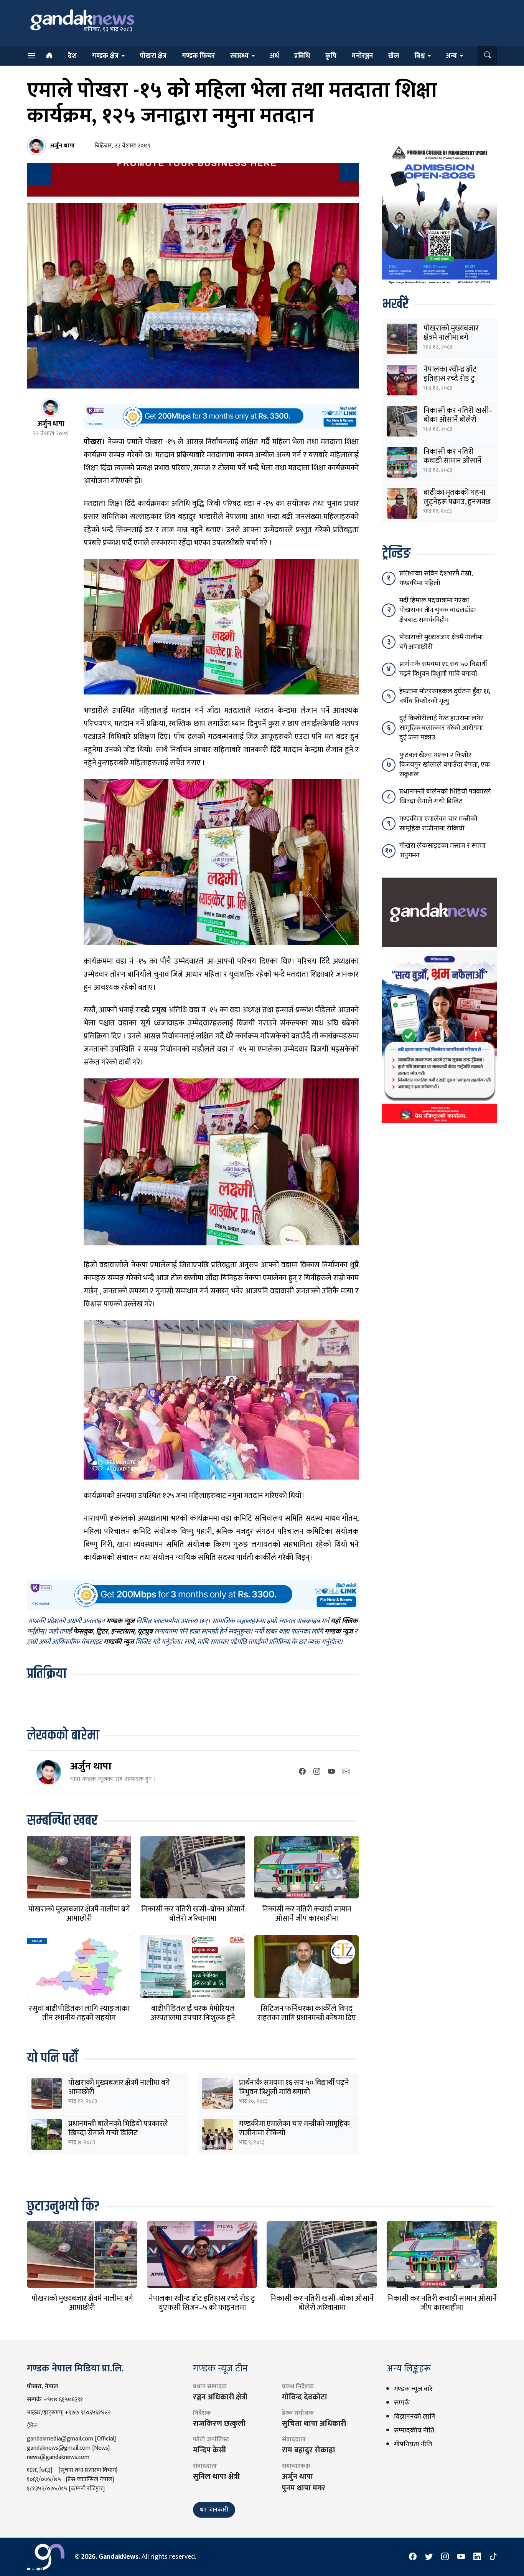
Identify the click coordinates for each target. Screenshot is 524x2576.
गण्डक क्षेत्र (105, 56)
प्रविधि (302, 56)
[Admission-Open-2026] (440, 214)
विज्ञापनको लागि (415, 2417)
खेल (394, 56)
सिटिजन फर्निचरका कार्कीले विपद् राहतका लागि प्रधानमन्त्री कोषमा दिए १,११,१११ (307, 2018)
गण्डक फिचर (198, 56)
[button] (487, 56)
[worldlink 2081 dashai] (221, 416)
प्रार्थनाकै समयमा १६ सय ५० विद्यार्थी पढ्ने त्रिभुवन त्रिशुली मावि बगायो (294, 2087)
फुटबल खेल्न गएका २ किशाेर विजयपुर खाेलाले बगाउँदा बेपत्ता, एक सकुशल (445, 765)
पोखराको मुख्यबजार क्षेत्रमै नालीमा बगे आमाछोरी (79, 1914)
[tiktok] (493, 2557)
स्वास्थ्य (239, 56)
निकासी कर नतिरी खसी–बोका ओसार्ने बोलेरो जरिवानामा (193, 1914)
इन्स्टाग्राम (123, 1632)
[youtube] (331, 1772)
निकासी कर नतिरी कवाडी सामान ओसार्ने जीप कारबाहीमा (307, 1914)
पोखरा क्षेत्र (153, 56)
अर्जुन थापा (91, 1766)
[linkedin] (477, 2557)
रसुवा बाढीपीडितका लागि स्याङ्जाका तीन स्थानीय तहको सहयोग (79, 2013)
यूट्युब (145, 1632)
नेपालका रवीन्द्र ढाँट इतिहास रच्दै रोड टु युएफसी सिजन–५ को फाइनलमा (202, 2303)
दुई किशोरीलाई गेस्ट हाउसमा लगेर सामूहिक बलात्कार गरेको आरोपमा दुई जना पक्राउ (441, 728)
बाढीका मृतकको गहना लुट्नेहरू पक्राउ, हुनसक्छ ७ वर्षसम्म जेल (457, 502)
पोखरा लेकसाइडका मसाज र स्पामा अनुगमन (442, 851)
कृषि (331, 56)
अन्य (451, 56)
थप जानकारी (214, 2510)
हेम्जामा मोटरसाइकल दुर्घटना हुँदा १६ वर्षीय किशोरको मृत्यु (445, 696)
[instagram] (317, 1772)
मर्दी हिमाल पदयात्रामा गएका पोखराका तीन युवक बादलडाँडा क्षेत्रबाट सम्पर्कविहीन (438, 610)
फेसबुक (83, 1632)
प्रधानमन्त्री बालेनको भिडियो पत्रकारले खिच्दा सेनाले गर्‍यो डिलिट (118, 2128)
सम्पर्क (402, 2403)
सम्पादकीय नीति (414, 2431)
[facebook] (302, 1772)
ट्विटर (102, 1632)
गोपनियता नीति (413, 2444)
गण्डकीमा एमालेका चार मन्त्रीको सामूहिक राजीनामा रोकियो (294, 2128)
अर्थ (274, 56)
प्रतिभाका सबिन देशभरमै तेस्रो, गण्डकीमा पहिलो (436, 578)
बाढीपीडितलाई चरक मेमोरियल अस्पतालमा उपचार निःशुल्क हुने (193, 2013)
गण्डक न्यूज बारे (413, 2389)
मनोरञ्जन (362, 56)
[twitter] (429, 2557)
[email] (346, 1772)
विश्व (419, 56)
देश (72, 56)
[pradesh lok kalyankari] (440, 1037)
